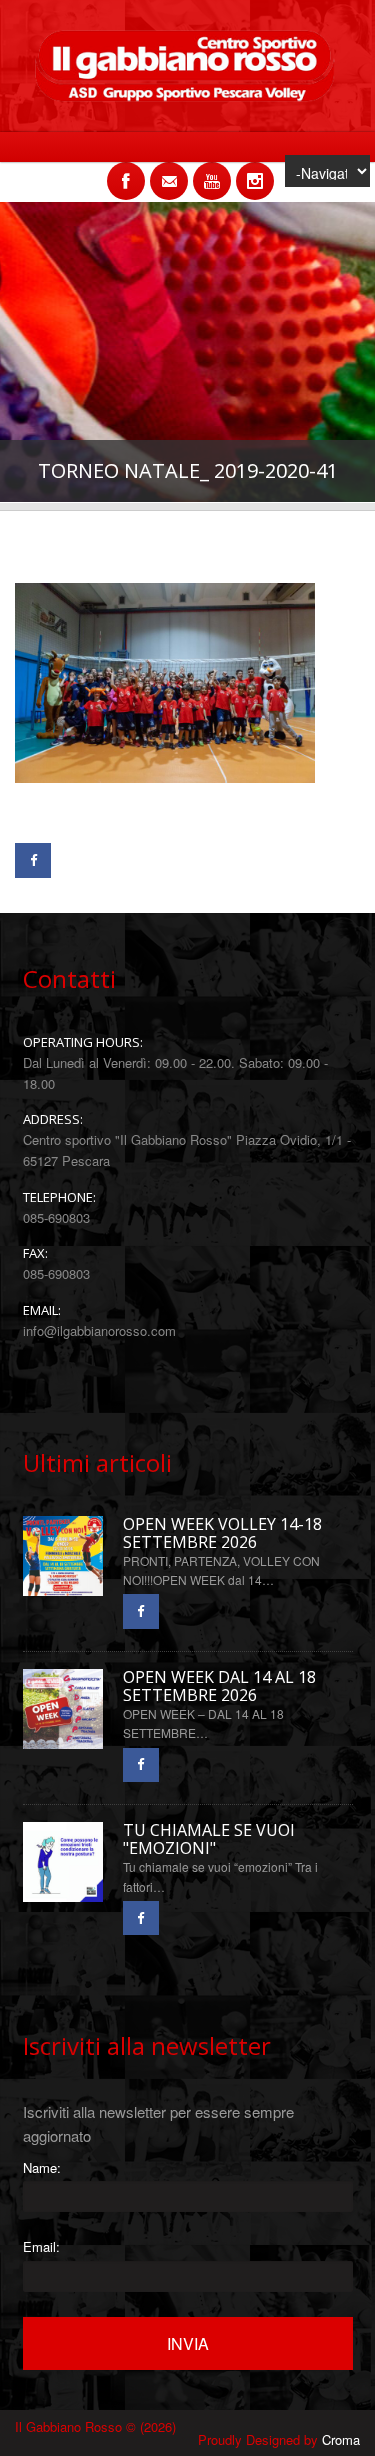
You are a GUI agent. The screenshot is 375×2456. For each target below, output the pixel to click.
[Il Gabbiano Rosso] (187, 96)
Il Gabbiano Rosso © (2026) (95, 2426)
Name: (42, 2167)
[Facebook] (33, 860)
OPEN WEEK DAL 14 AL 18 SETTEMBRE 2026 (219, 1686)
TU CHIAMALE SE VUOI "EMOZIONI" (209, 1839)
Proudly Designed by (279, 2439)
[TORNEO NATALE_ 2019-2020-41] (165, 807)
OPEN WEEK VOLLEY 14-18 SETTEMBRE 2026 (222, 1533)
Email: (41, 2246)
